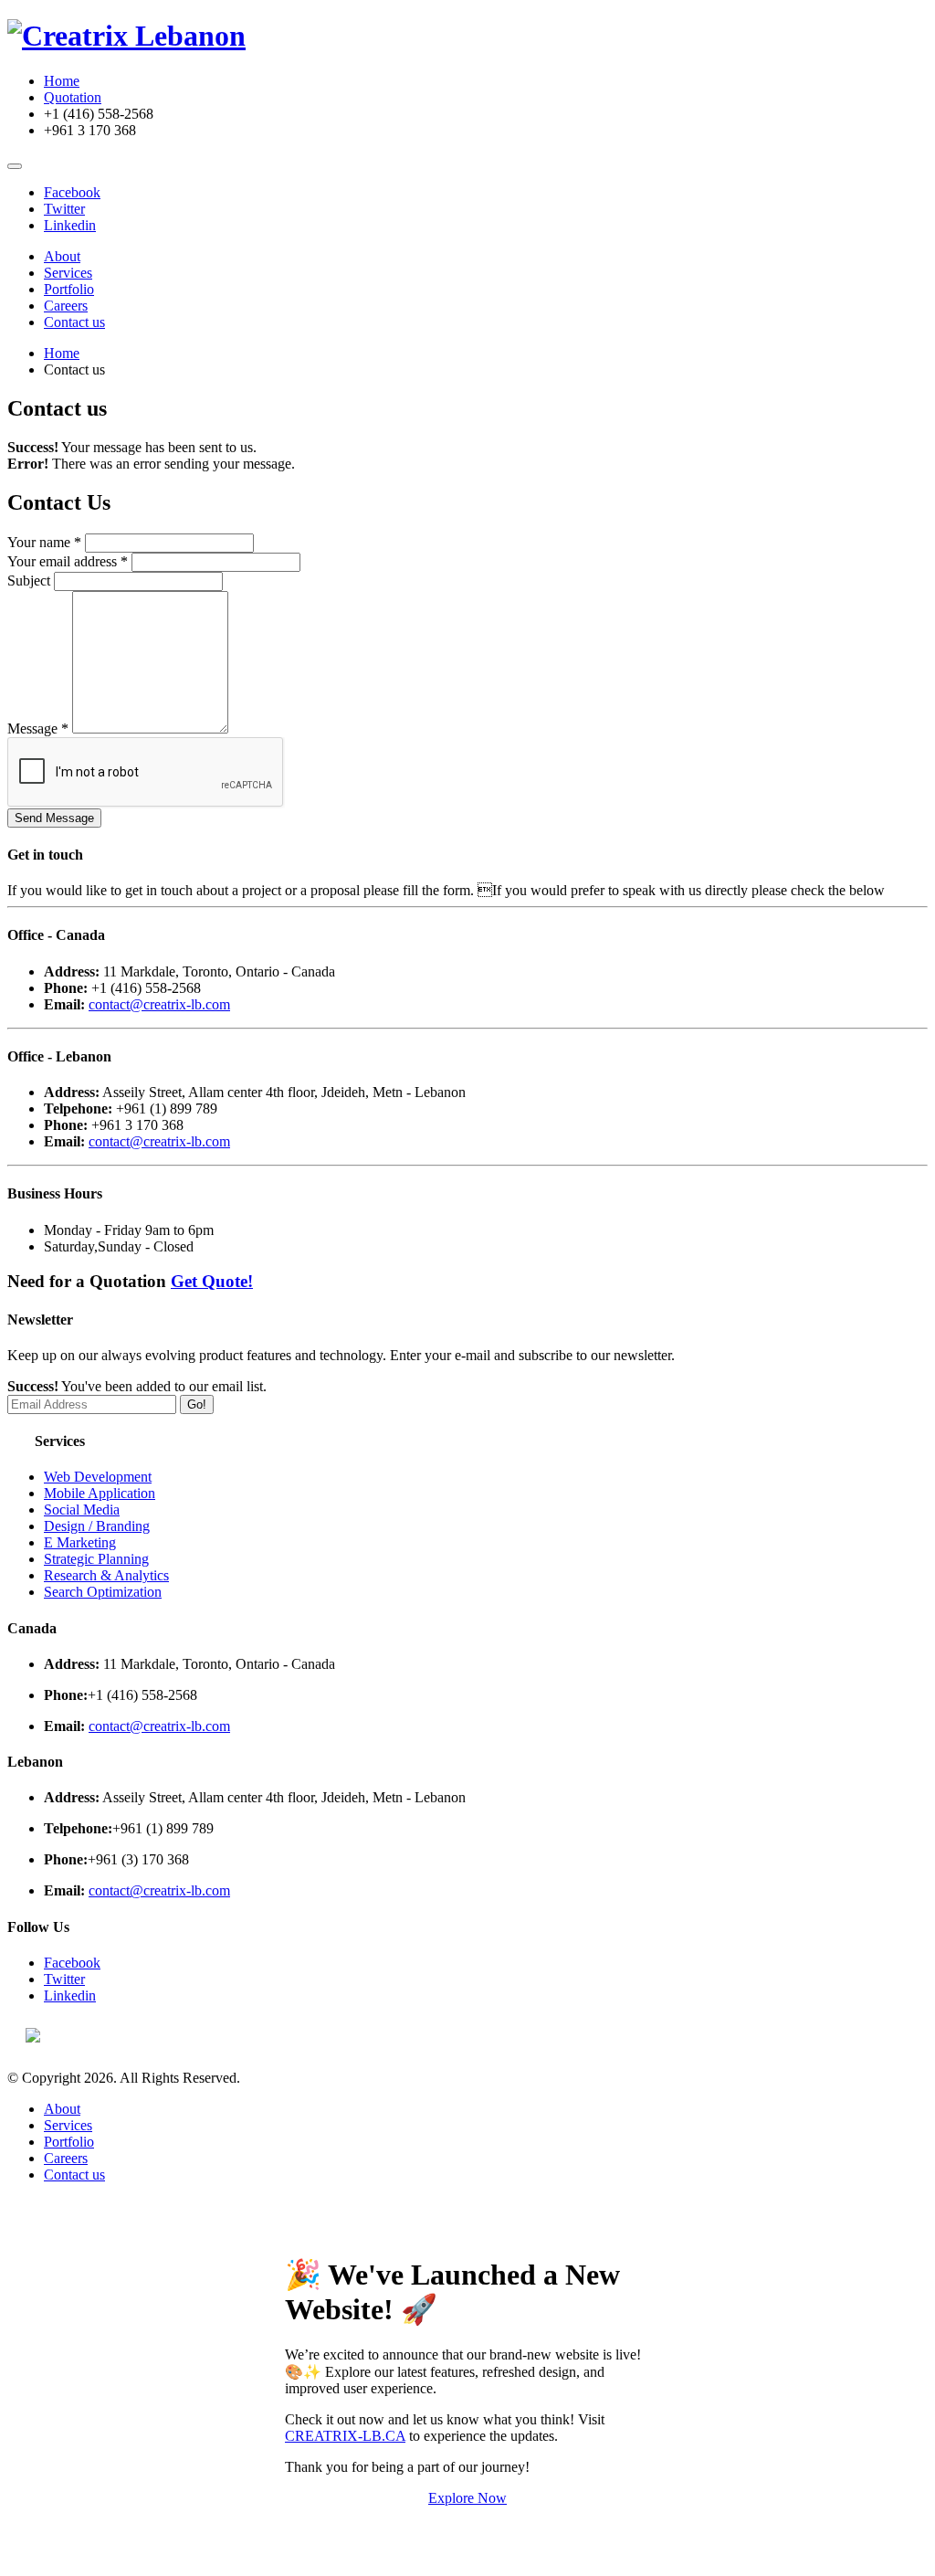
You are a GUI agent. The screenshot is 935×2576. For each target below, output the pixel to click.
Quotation (73, 97)
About (62, 256)
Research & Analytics (106, 1575)
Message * (38, 728)
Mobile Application (100, 1493)
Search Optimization (103, 1592)
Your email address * (68, 561)
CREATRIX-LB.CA (345, 2436)
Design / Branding (97, 1526)
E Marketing (80, 1542)
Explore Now (467, 2498)
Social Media (82, 1510)
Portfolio (69, 289)
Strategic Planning (96, 1559)
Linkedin (70, 225)
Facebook (72, 192)
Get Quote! (212, 1281)
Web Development (98, 1477)
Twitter (64, 209)
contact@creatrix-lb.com (159, 1004)
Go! (197, 1404)
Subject (29, 581)
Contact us (74, 322)
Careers (66, 306)
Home (62, 81)
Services (68, 273)
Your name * (44, 542)
